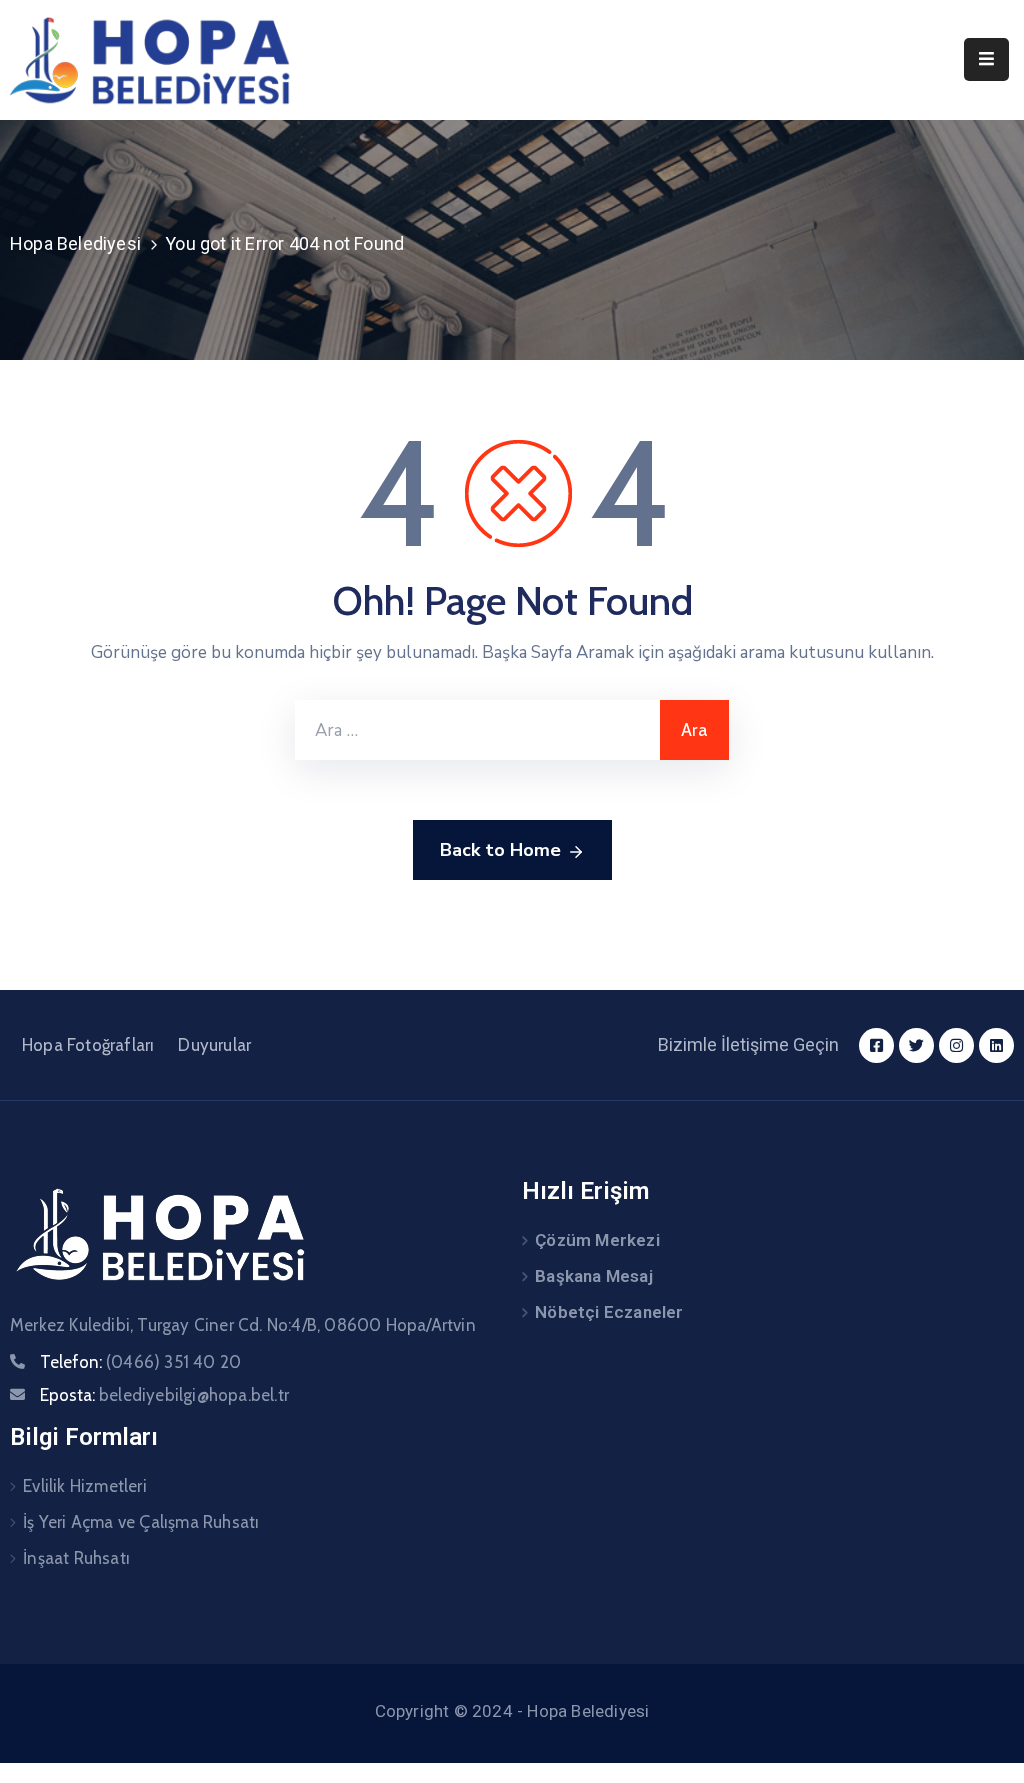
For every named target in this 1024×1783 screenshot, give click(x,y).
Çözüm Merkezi (597, 1240)
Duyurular (214, 1045)
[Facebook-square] (876, 1045)
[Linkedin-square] (996, 1045)
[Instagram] (956, 1045)
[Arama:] (477, 730)
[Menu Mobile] (986, 59)
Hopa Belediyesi (75, 243)
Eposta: (164, 1395)
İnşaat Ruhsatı (76, 1558)
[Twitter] (916, 1045)
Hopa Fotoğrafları (88, 1045)
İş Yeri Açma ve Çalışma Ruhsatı (141, 1522)
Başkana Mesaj (594, 1276)
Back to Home (500, 850)
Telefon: (140, 1362)
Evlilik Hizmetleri (85, 1486)
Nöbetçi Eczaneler (609, 1312)
